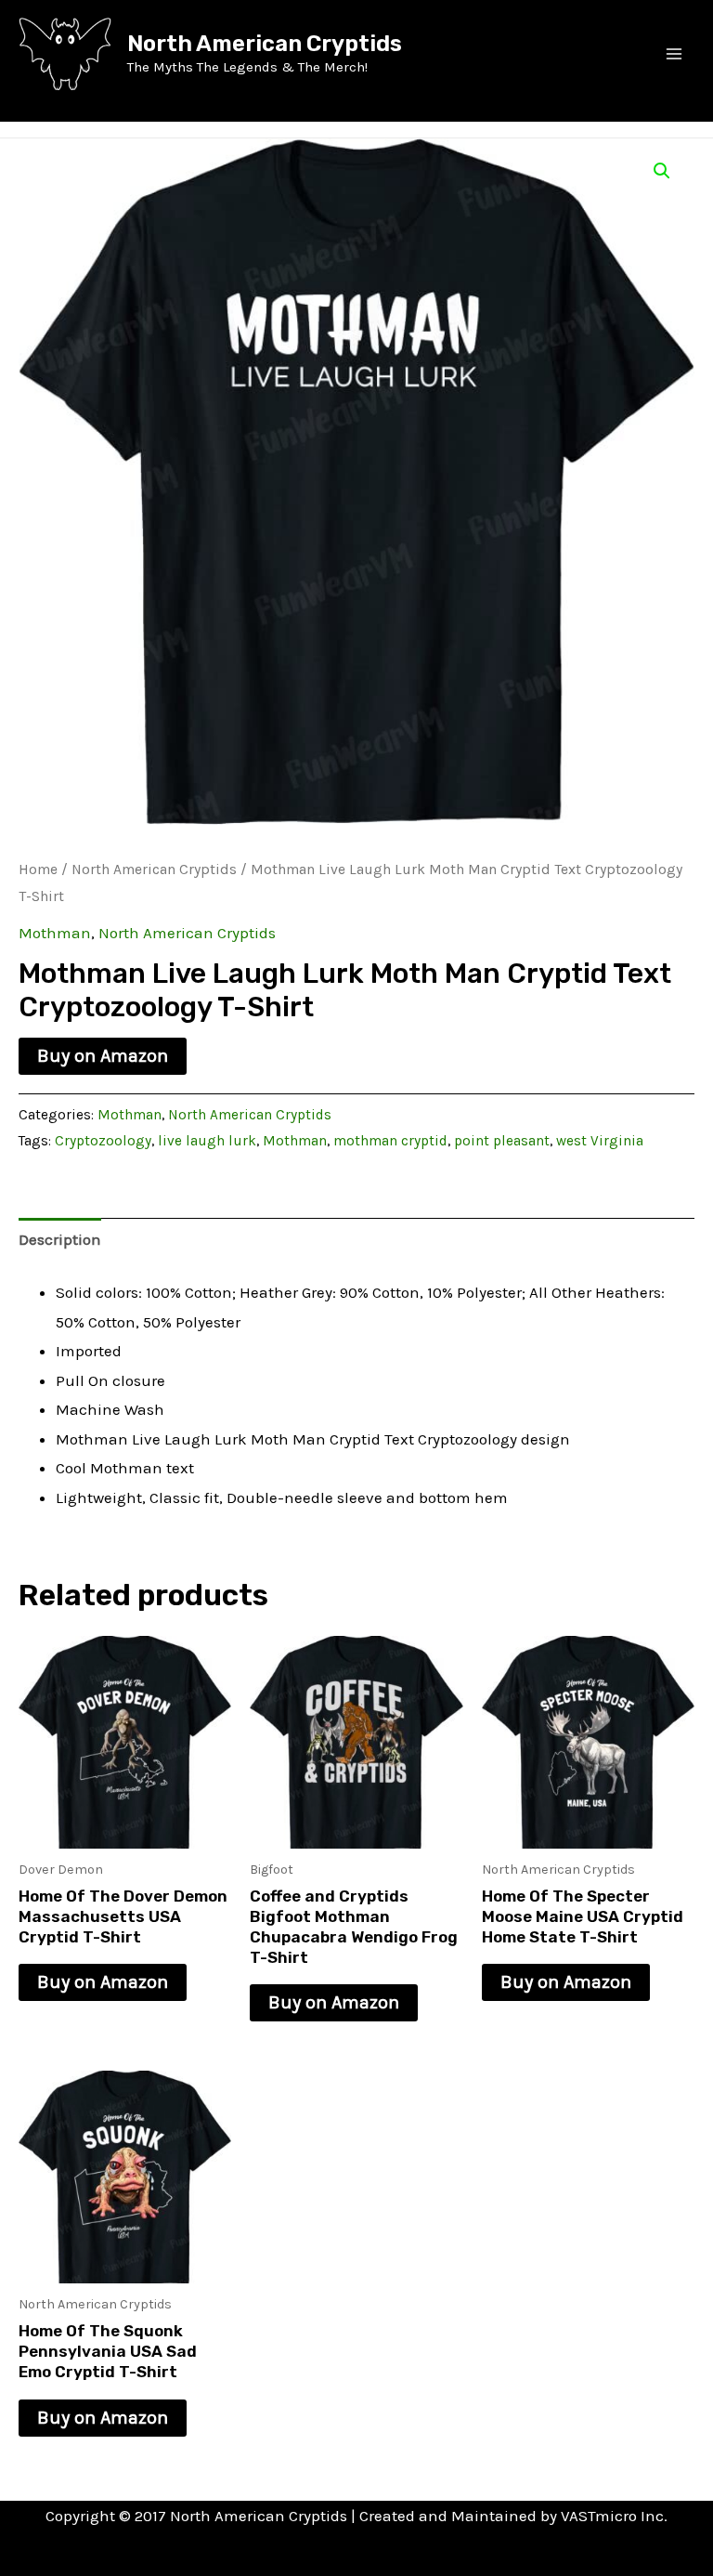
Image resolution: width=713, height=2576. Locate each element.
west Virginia (600, 1141)
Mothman (55, 933)
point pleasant (502, 1141)
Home (38, 870)
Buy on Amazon (103, 1056)
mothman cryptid (390, 1141)
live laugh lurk (207, 1141)
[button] (662, 171)
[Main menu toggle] (674, 54)
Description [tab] (60, 1239)
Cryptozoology (103, 1141)
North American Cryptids (265, 44)
